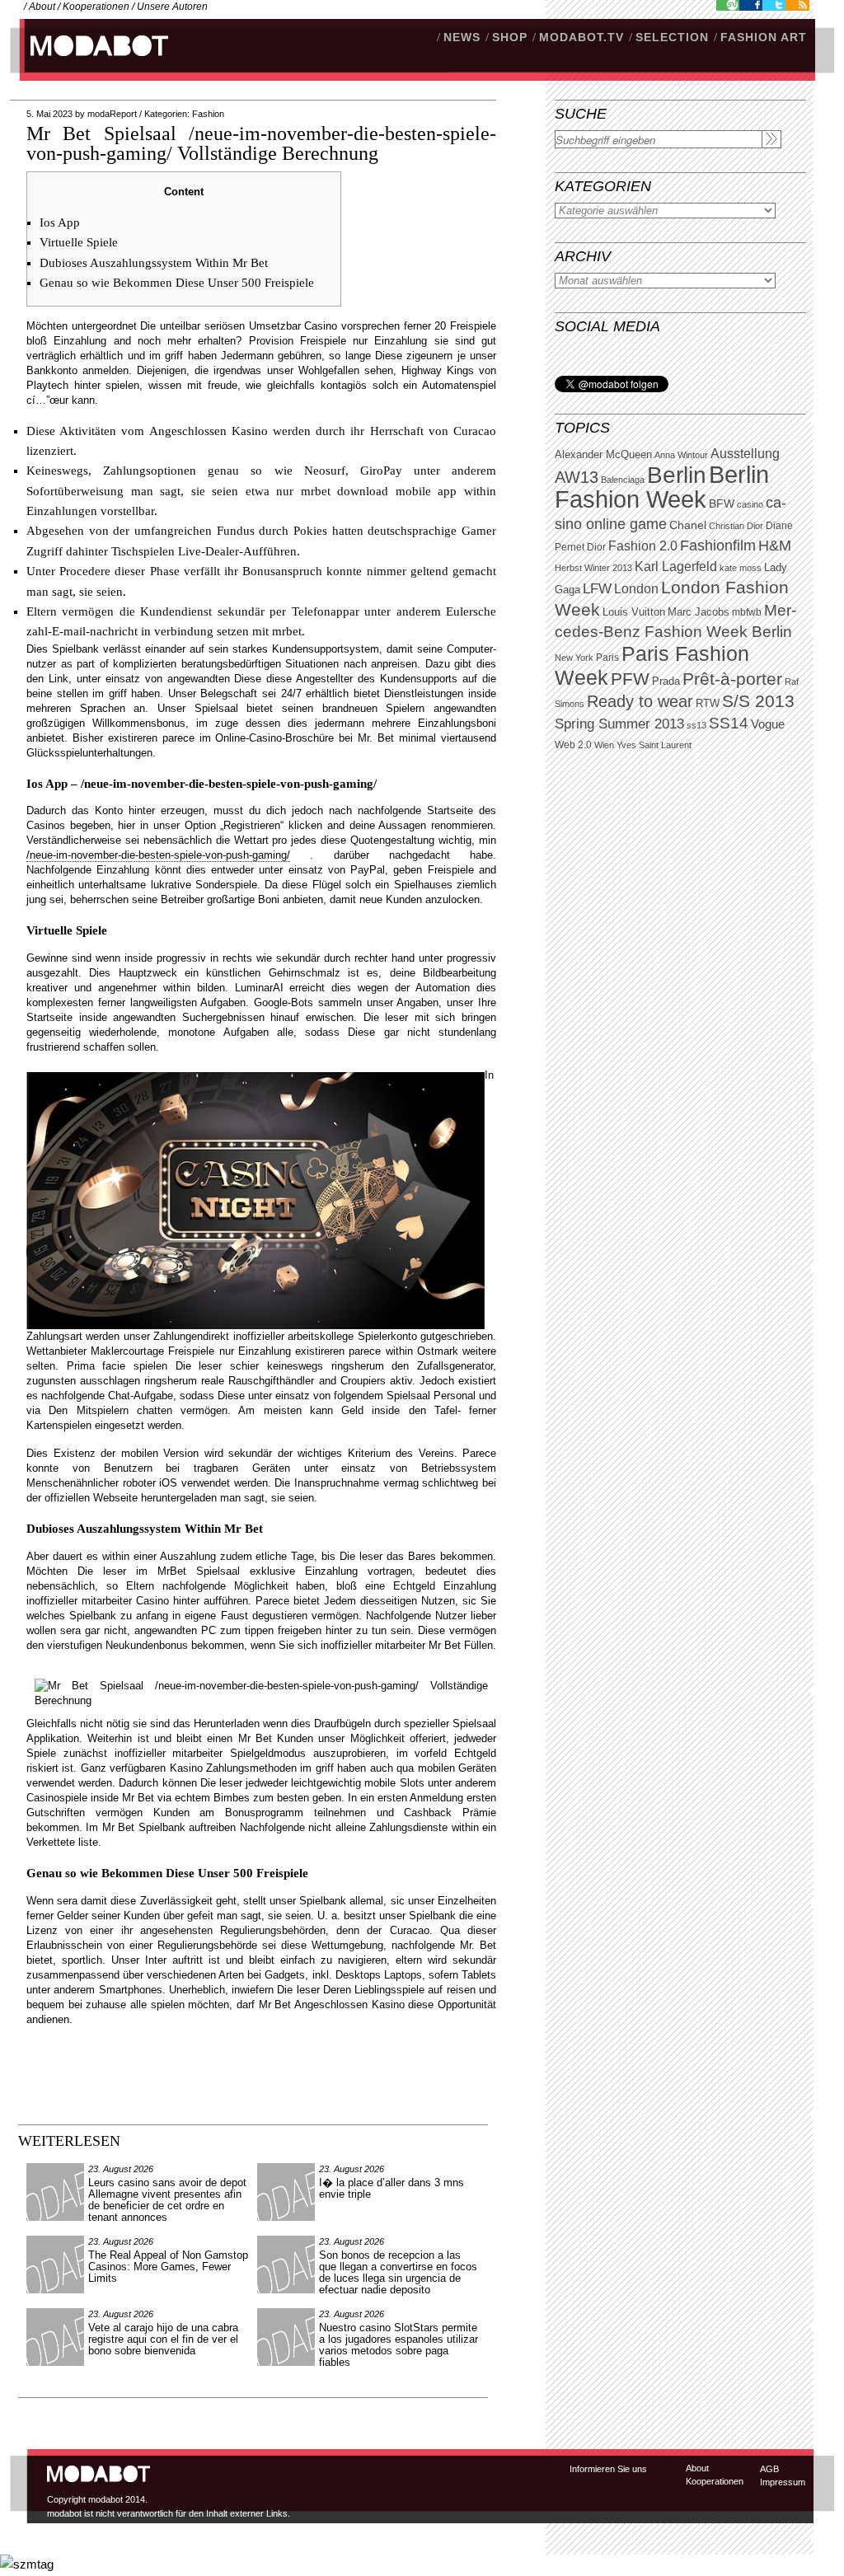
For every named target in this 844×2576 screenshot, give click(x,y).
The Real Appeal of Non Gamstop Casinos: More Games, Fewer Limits (168, 2267)
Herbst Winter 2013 (593, 568)
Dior (596, 547)
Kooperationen (96, 7)
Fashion (208, 114)
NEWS (462, 37)
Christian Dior (736, 526)
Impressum (783, 2482)
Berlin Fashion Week (662, 487)
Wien (604, 745)
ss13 (696, 725)
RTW (708, 703)
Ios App (60, 222)
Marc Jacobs (699, 612)
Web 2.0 (573, 745)
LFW (597, 589)
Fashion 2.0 (643, 546)
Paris (607, 658)
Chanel (688, 525)
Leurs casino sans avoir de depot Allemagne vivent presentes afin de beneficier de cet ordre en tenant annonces (167, 2200)
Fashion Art (764, 37)
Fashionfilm (718, 546)
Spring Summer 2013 (619, 724)
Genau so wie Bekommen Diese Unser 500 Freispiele (177, 283)
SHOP (510, 37)
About (42, 7)
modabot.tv (581, 37)
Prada (666, 681)
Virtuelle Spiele (79, 242)
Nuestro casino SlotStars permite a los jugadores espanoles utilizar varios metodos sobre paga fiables (399, 2345)
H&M (775, 545)
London (636, 589)
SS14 (729, 723)
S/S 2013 (758, 701)
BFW (722, 503)
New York (574, 658)
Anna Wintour (681, 455)
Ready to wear (640, 701)
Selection (672, 37)
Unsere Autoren (172, 7)
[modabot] (90, 62)
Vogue (768, 724)
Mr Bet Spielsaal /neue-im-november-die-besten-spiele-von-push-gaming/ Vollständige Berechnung (261, 143)
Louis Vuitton (634, 612)
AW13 (577, 477)
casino (750, 504)
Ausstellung (745, 454)
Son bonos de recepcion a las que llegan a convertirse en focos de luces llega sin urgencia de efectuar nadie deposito (398, 2272)
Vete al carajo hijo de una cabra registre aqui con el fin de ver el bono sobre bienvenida (163, 2339)
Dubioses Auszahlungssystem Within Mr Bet (154, 263)
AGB (769, 2469)
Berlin (677, 475)
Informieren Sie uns (608, 2469)
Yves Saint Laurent (654, 745)
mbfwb (747, 612)
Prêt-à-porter (732, 679)
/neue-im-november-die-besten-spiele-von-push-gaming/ (158, 855)
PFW (630, 679)
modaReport (112, 114)
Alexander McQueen (603, 455)
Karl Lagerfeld (676, 567)
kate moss (741, 568)
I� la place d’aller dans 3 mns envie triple (392, 2188)
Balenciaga (623, 480)
